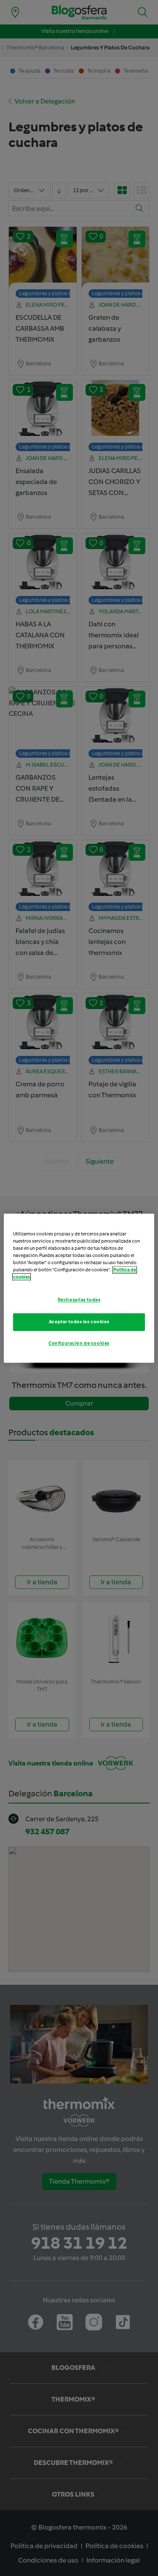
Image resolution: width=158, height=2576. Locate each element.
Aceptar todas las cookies (79, 1322)
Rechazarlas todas (79, 1300)
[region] (79, 1288)
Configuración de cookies (79, 1343)
